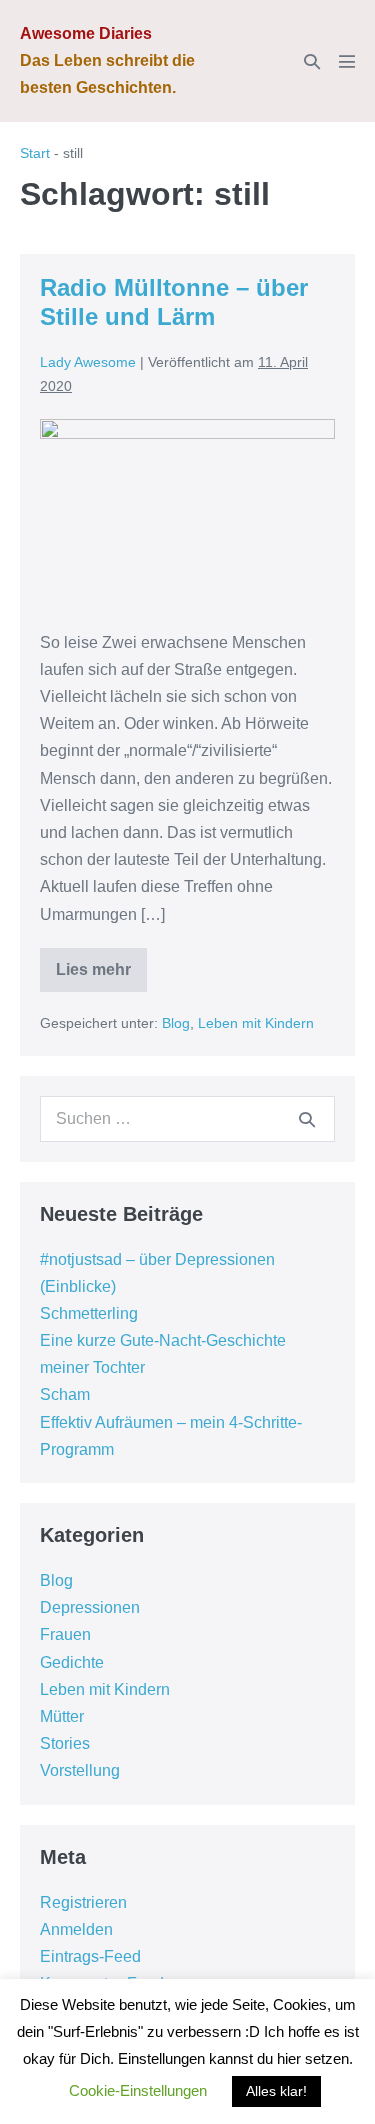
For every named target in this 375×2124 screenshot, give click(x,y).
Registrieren (83, 1902)
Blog (176, 1023)
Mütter (62, 1716)
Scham (65, 1394)
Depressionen (90, 1607)
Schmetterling (89, 1313)
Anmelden (76, 1929)
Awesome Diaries (86, 33)
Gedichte (72, 1662)
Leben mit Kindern (256, 1023)
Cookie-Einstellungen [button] (138, 2090)
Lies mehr (101, 976)
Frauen (65, 1634)
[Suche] (307, 1119)
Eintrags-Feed (90, 1956)
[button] (312, 61)
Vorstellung (80, 1770)
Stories (65, 1743)
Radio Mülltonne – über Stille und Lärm (174, 302)
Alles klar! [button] (276, 2091)
